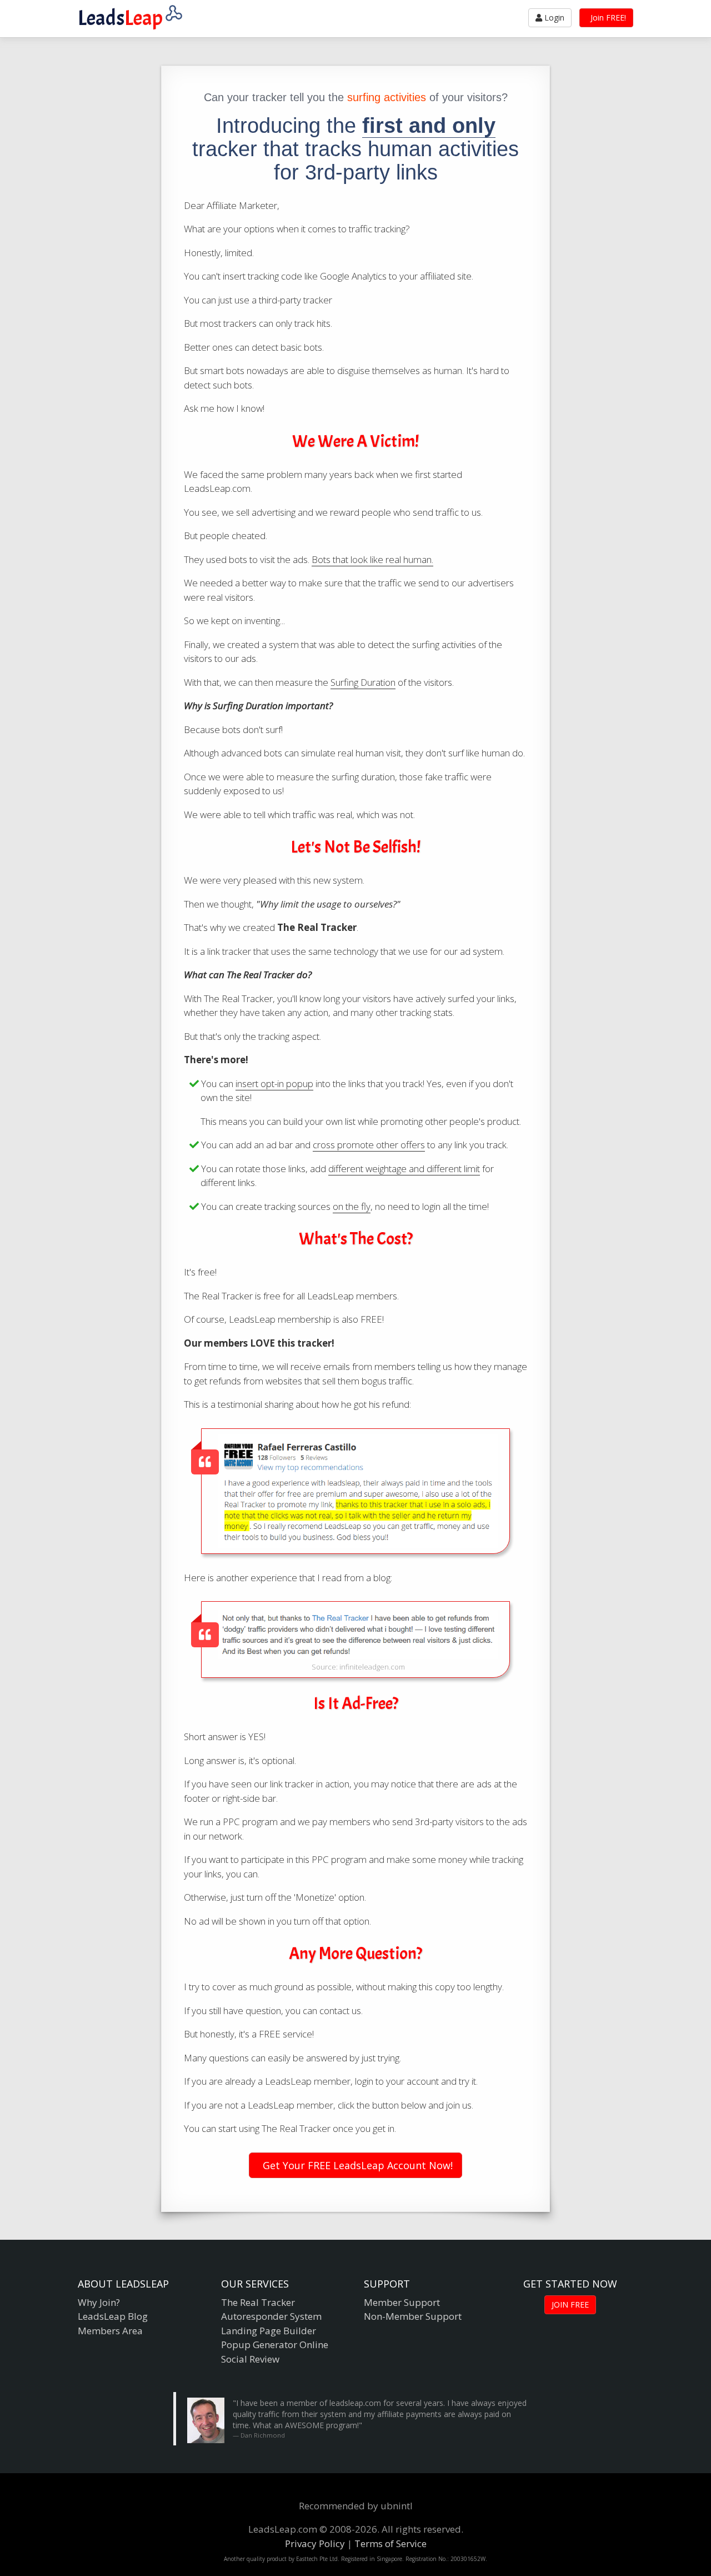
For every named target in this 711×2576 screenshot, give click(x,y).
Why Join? (99, 2302)
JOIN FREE (570, 2305)
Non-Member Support (413, 2316)
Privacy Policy (315, 2543)
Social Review (250, 2359)
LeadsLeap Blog (113, 2316)
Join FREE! (607, 18)
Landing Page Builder (269, 2331)
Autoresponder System (271, 2316)
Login (553, 18)
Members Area (110, 2331)
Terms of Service (390, 2543)
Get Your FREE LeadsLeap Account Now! (356, 2165)
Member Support (402, 2302)
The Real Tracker (258, 2302)
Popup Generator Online (275, 2345)
